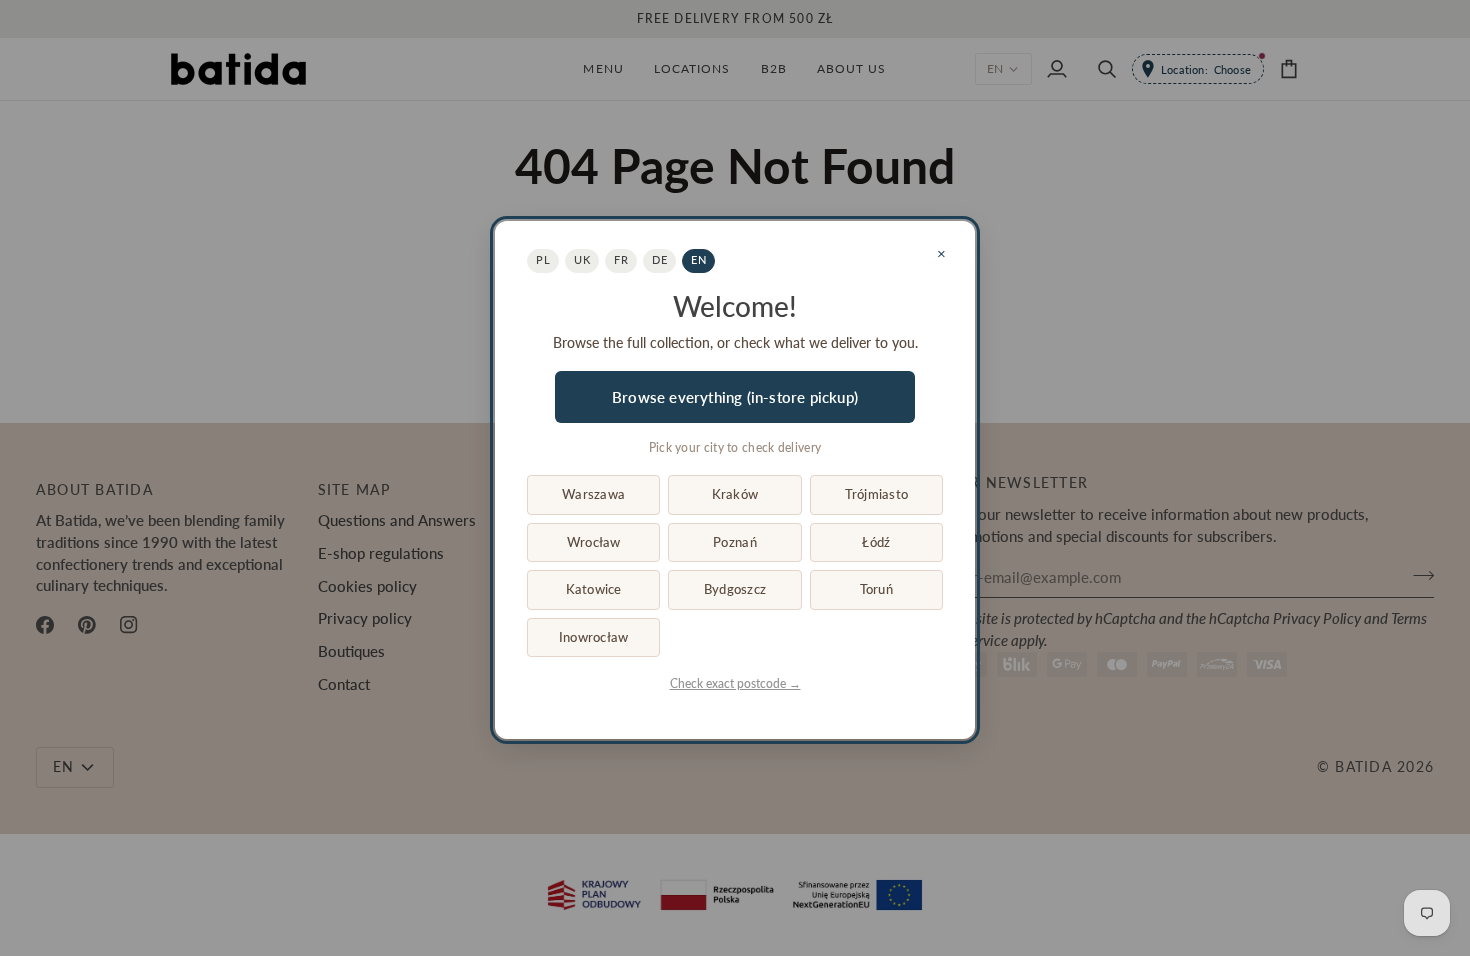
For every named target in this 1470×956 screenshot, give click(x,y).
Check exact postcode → (735, 683)
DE (659, 259)
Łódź (876, 542)
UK (582, 259)
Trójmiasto (877, 494)
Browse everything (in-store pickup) (735, 397)
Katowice (594, 589)
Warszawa (593, 494)
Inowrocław (594, 637)
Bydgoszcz (735, 589)
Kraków (735, 494)
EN (698, 259)
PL (543, 259)
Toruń (876, 589)
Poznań (735, 542)
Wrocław (594, 542)
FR (621, 259)
